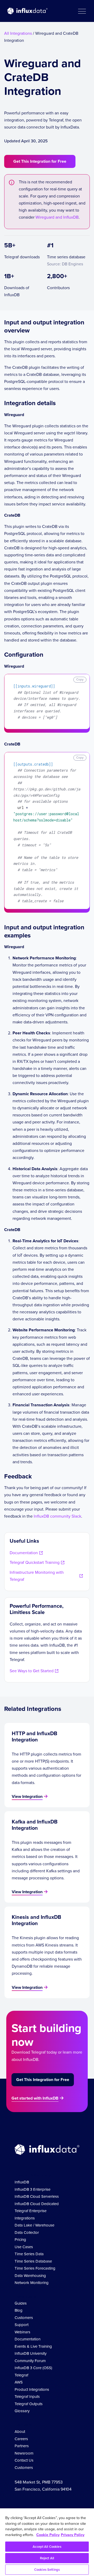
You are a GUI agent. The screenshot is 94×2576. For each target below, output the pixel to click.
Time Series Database (33, 2261)
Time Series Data (29, 2254)
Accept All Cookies (47, 2547)
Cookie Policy (48, 2535)
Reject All (47, 2558)
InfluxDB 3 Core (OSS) (33, 2368)
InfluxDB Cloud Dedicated (37, 2204)
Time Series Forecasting (35, 2268)
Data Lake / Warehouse (34, 2225)
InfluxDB (22, 2182)
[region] (47, 2542)
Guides (21, 2303)
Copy (80, 679)
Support (22, 2325)
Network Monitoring (32, 2283)
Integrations (25, 2218)
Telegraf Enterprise (31, 2211)
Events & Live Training (33, 2346)
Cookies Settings (47, 2570)
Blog (19, 2310)
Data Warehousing (30, 2275)
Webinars (22, 2332)
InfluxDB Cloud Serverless (37, 2196)
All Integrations (18, 33)
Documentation (28, 2339)
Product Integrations (32, 2389)
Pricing (20, 2239)
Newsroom (24, 2453)
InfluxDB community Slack (57, 1516)
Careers (21, 2439)
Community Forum (30, 2361)
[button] (82, 11)
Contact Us (24, 2460)
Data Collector (27, 2232)
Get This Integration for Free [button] (40, 161)
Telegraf (21, 2375)
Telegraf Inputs (27, 2396)
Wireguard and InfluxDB (57, 217)
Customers (24, 2318)
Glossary (22, 2411)
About (20, 2431)
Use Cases (24, 2247)
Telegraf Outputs (29, 2404)
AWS (19, 2382)
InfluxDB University (31, 2353)
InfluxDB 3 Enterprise (33, 2189)
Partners (22, 2446)
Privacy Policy (73, 2535)
